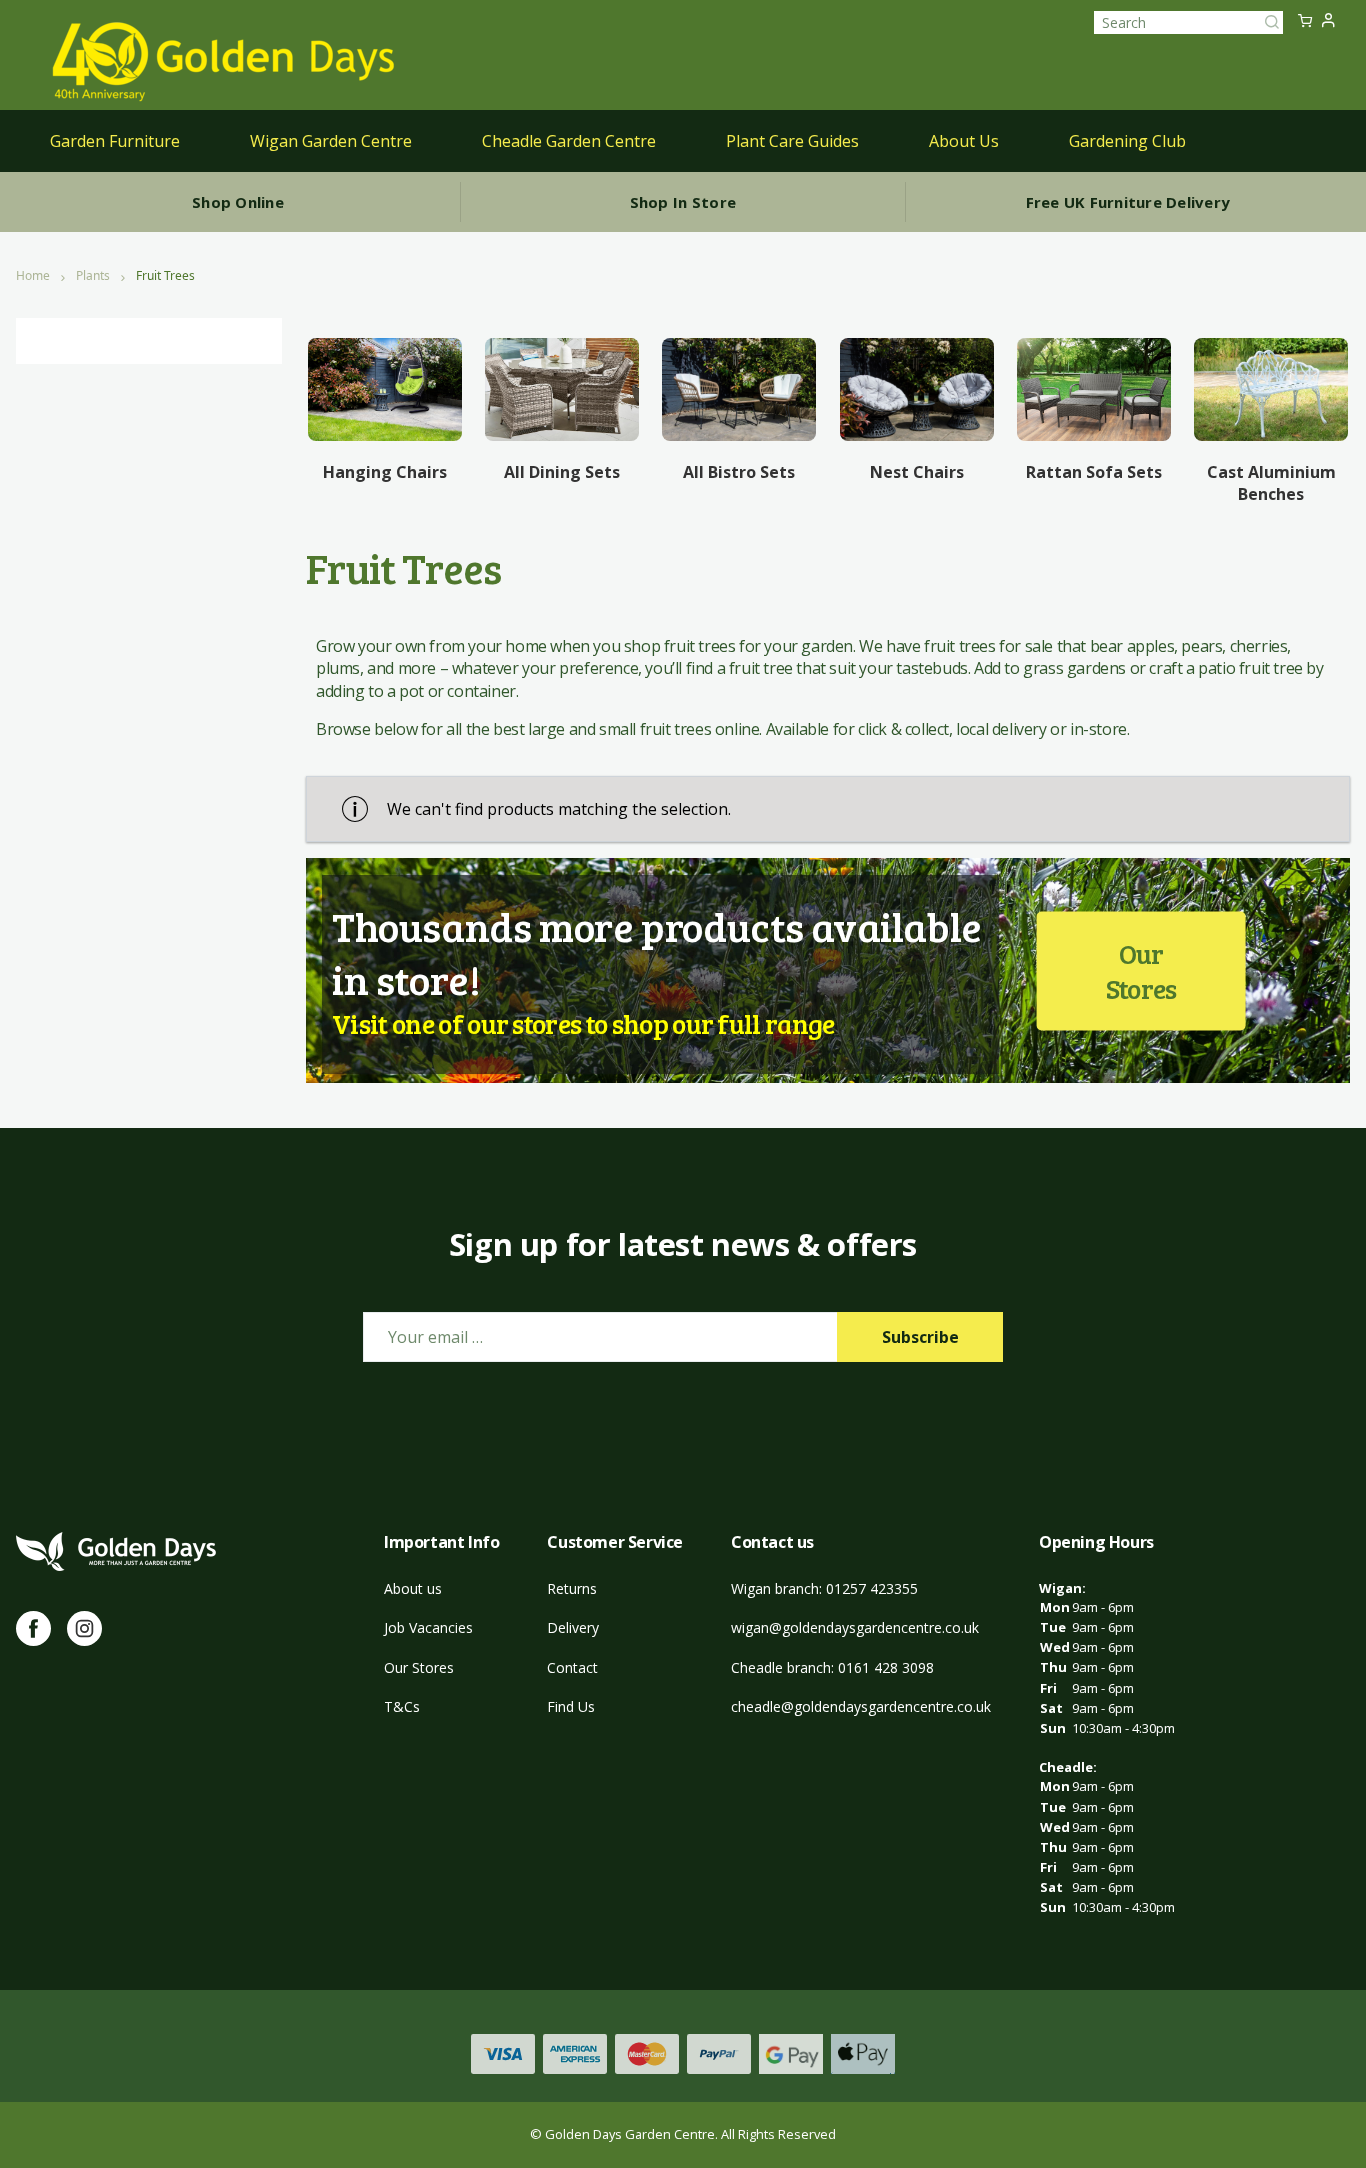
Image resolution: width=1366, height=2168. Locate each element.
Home (33, 276)
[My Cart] (1305, 22)
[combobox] (1188, 22)
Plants (93, 276)
